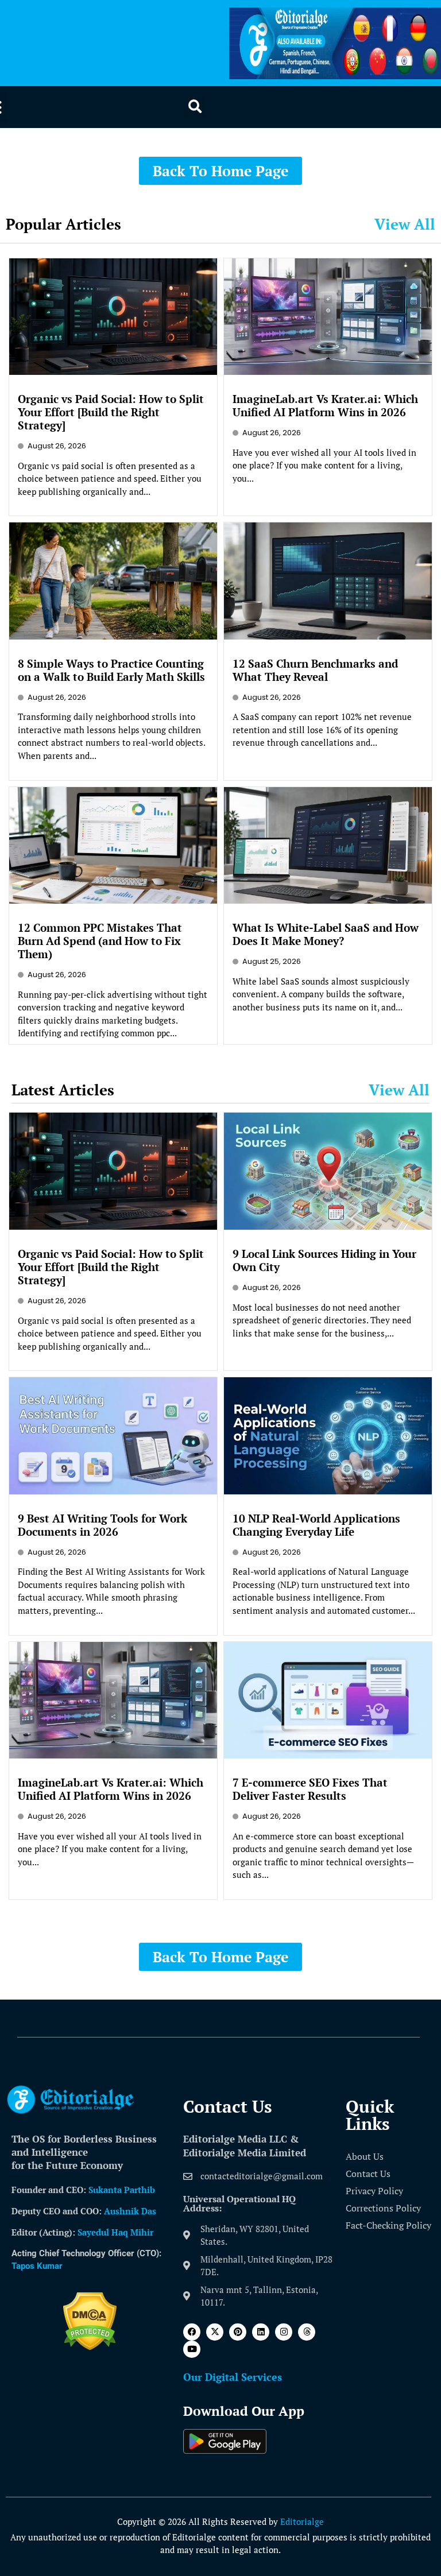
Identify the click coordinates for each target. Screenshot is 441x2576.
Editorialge (302, 2521)
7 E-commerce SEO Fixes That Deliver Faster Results (310, 1789)
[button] (195, 107)
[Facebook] (192, 2332)
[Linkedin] (261, 2332)
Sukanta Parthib (122, 2190)
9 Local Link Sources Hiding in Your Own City (324, 1260)
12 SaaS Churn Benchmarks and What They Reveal (315, 670)
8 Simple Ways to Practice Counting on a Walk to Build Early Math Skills (111, 670)
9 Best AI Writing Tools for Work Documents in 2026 (102, 1525)
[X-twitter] (215, 2332)
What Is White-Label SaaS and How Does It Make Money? (326, 934)
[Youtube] (192, 2349)
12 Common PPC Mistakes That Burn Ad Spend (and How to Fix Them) (100, 941)
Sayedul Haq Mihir (115, 2232)
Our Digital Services (233, 2377)
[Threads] (307, 2332)
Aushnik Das (130, 2211)
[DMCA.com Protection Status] (90, 2347)
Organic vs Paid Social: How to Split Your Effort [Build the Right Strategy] (111, 412)
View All (405, 224)
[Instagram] (284, 2332)
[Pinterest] (238, 2332)
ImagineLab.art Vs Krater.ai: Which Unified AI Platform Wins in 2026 (325, 405)
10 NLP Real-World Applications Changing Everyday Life (316, 1525)
